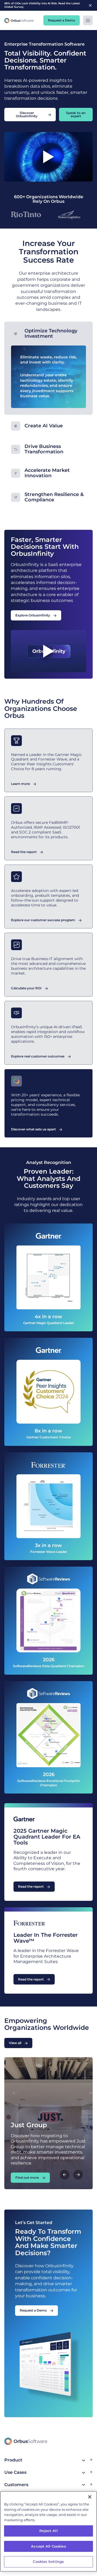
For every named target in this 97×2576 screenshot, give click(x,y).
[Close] (90, 2497)
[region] (48, 2531)
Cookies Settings (48, 2562)
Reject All (48, 2531)
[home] (19, 20)
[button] (88, 20)
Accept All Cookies (48, 2546)
